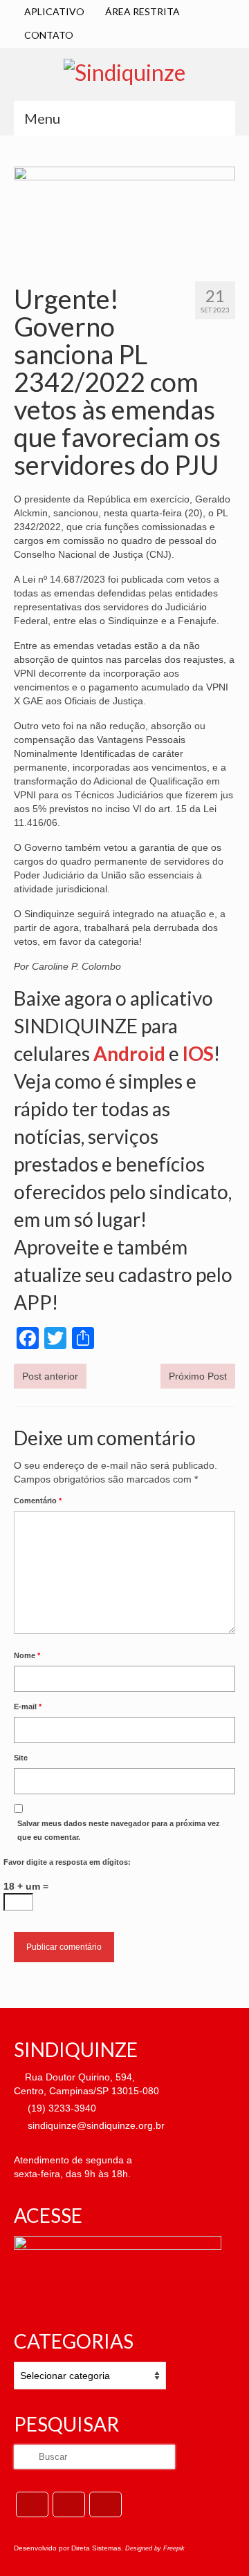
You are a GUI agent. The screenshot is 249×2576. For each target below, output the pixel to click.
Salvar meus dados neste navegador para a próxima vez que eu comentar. (119, 1830)
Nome (27, 1655)
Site (21, 1758)
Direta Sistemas (96, 2548)
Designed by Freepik (155, 2548)
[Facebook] (32, 2504)
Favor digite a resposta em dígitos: (67, 1862)
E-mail (28, 1707)
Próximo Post (198, 1376)
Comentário (38, 1501)
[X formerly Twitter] (69, 2504)
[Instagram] (105, 2504)
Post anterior (50, 1376)
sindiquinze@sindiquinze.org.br (95, 2125)
